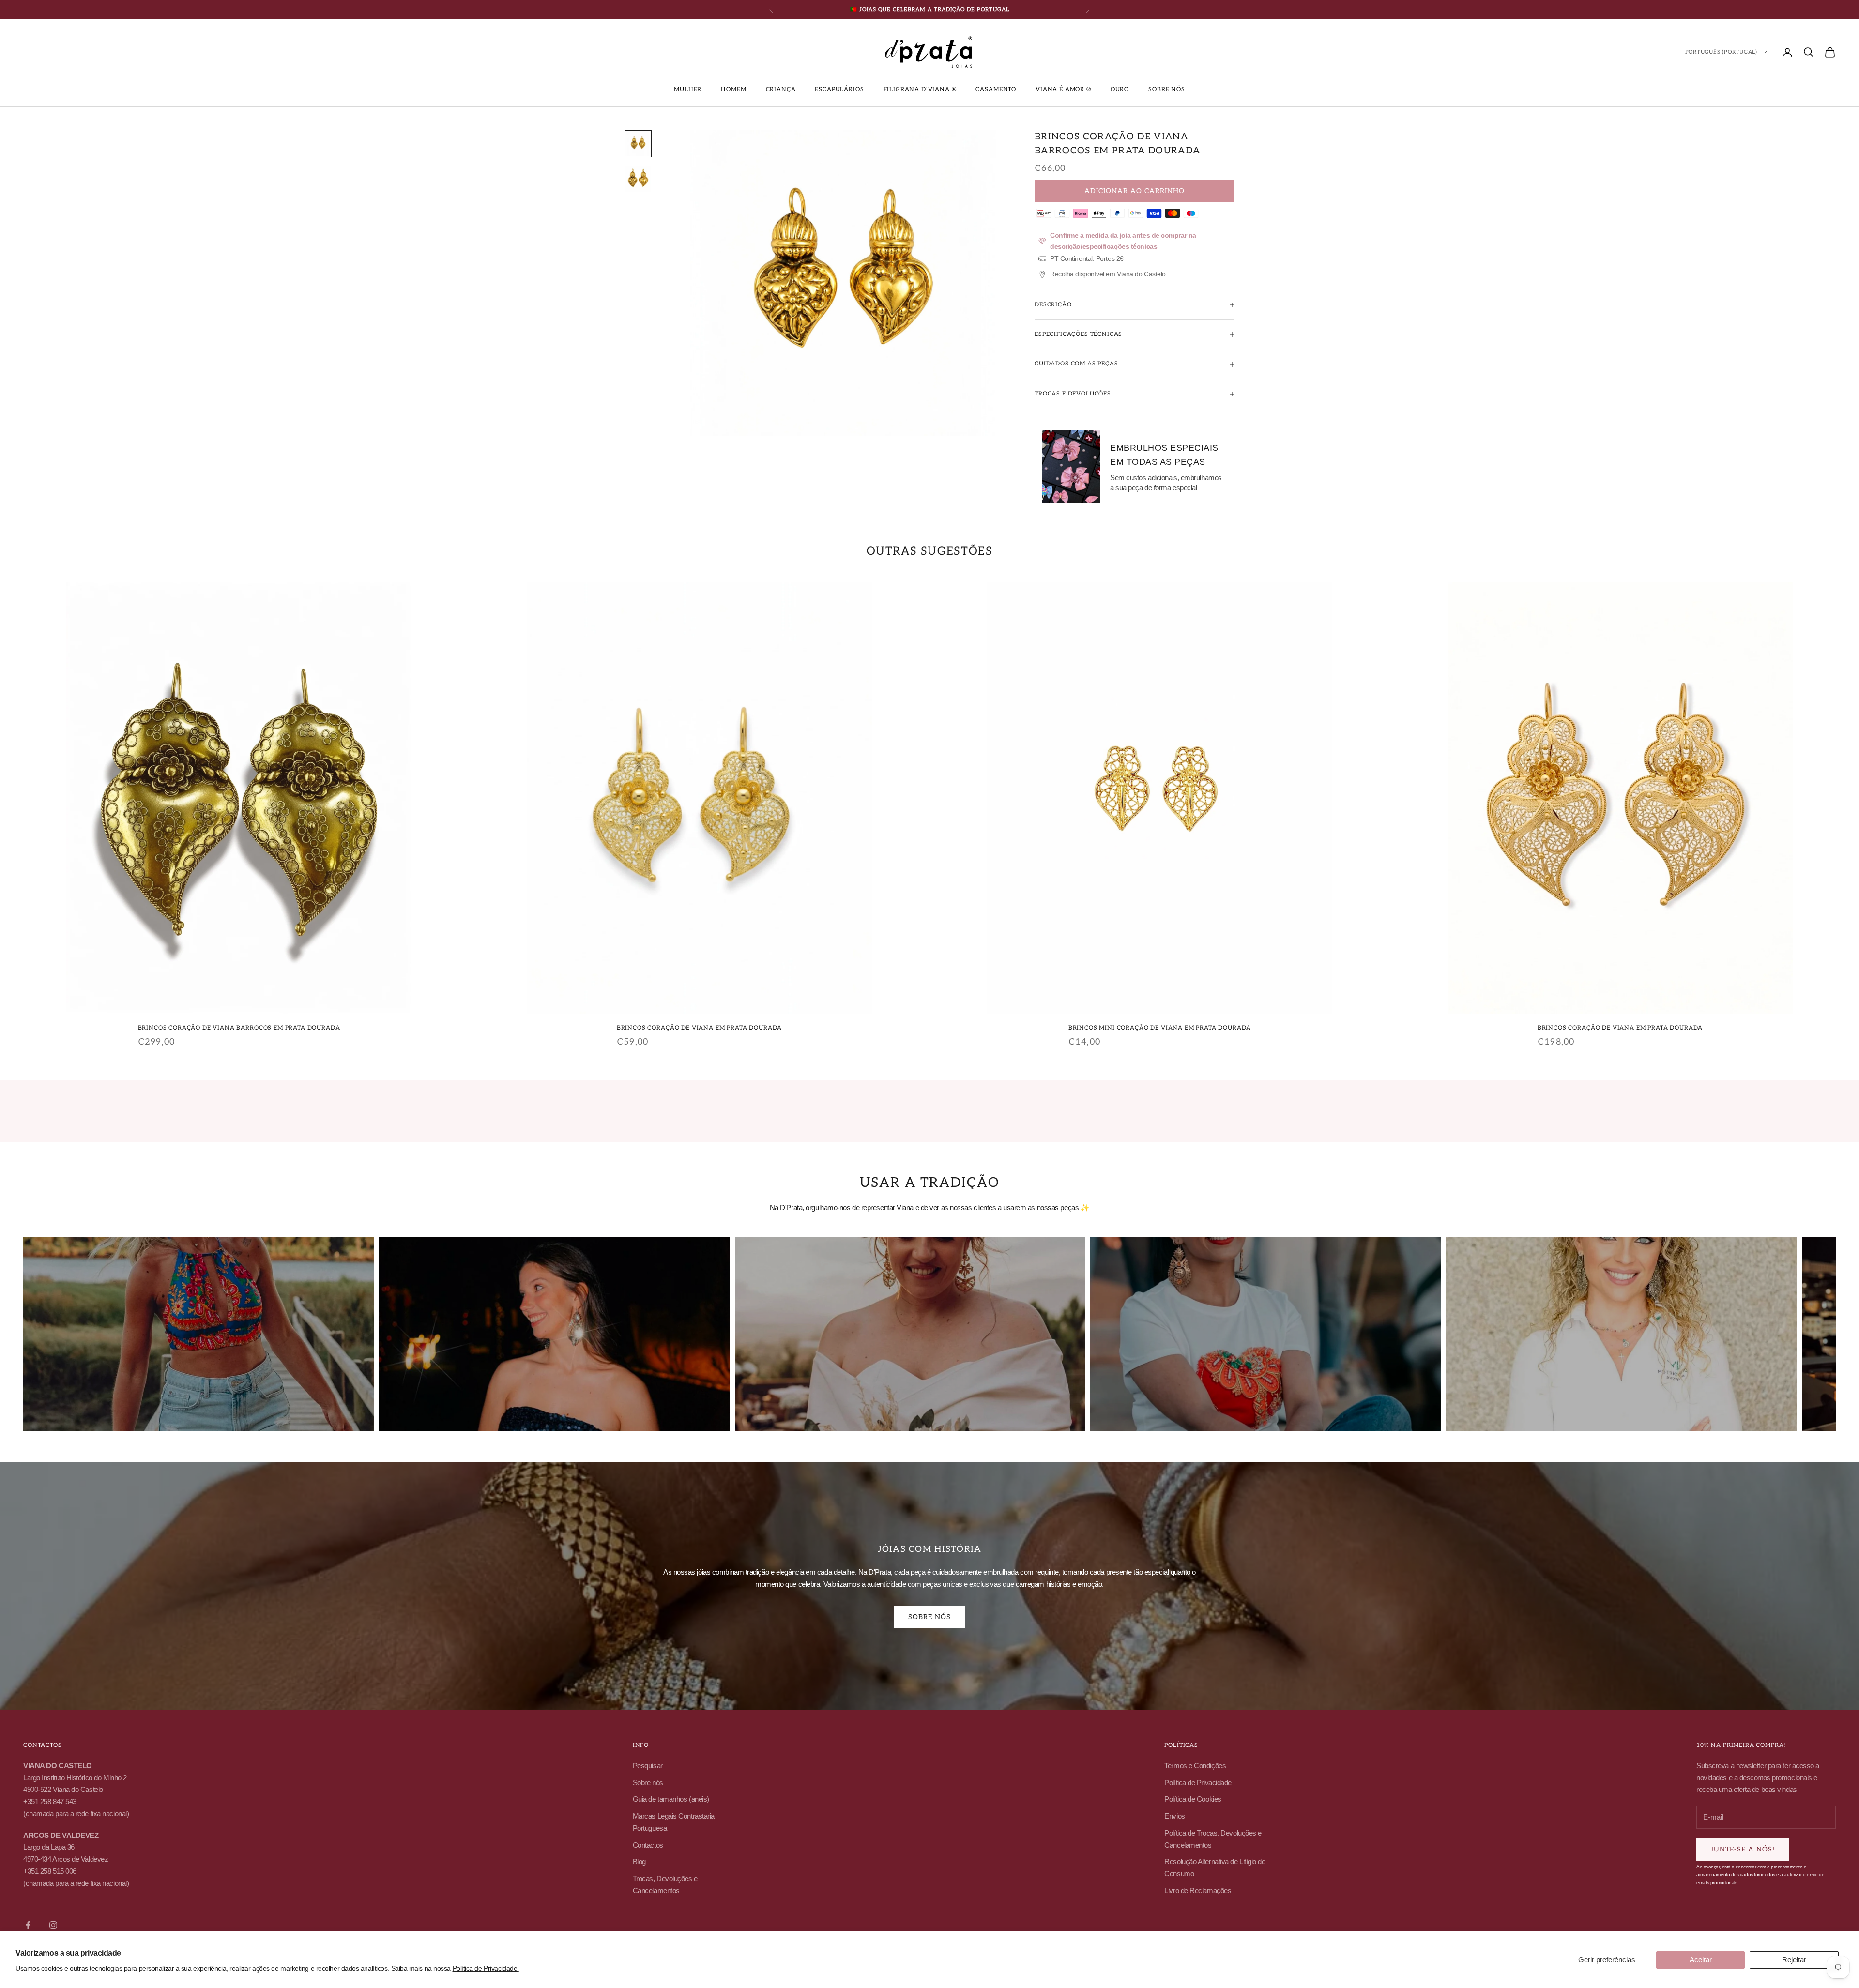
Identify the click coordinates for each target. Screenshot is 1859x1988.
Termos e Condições (1195, 1766)
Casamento (996, 89)
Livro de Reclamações (1198, 1890)
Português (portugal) (1721, 52)
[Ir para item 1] (638, 144)
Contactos (648, 1845)
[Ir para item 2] (638, 179)
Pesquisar (648, 1766)
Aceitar (1701, 1960)
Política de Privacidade (1198, 1783)
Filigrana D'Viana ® (920, 89)
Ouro (1120, 89)
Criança (781, 89)
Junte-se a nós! (1743, 1849)
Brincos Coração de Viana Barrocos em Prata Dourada (239, 1028)
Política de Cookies (1193, 1799)
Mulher (688, 89)
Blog (639, 1861)
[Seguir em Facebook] (28, 1925)
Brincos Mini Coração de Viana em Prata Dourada (1160, 1028)
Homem (733, 89)
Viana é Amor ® (1063, 89)
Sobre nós (1167, 89)
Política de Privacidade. (486, 1968)
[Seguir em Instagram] (53, 1925)
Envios (1174, 1816)
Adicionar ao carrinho (1135, 191)
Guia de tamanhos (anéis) (671, 1799)
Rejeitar (1794, 1960)
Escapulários (839, 89)
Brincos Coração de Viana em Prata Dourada (699, 1028)
